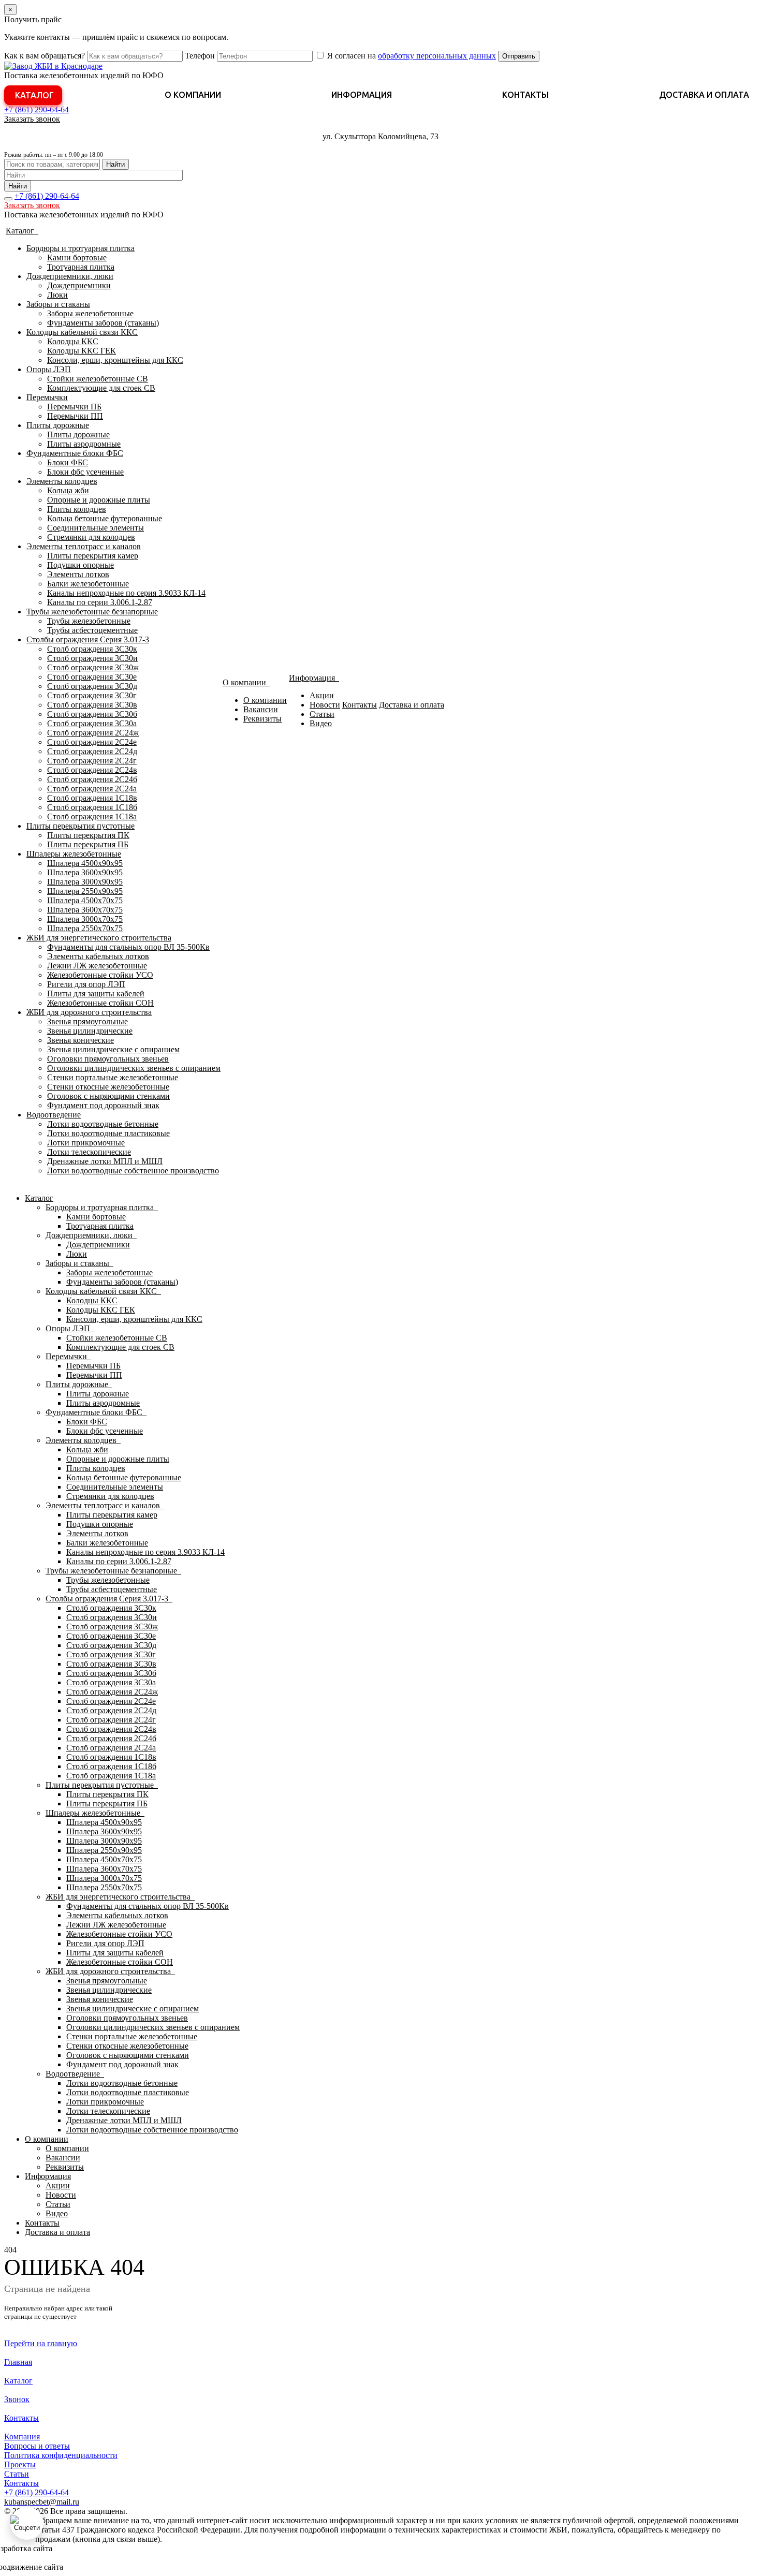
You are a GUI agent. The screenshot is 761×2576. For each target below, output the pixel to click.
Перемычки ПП (75, 416)
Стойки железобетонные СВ (98, 379)
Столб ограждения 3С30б (92, 714)
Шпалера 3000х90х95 (85, 882)
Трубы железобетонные (89, 621)
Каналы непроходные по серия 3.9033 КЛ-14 (126, 593)
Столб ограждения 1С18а (92, 816)
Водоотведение (54, 1115)
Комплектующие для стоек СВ (101, 388)
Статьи (322, 714)
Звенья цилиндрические (90, 1031)
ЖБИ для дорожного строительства (89, 1012)
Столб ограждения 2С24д (92, 751)
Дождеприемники (79, 285)
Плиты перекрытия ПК (88, 835)
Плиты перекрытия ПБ (88, 844)
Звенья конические (81, 1040)
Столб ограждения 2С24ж (93, 733)
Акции (322, 695)
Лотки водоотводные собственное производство (133, 1171)
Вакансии (261, 709)
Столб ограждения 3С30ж (93, 667)
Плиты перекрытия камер (93, 556)
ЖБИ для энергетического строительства (99, 938)
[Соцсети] (27, 2523)
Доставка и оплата (704, 95)
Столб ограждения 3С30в (92, 705)
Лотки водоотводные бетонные (103, 1124)
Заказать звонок (32, 119)
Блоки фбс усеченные (85, 472)
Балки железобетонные (88, 584)
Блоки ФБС (68, 462)
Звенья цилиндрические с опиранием (113, 1049)
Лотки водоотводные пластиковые (108, 1133)
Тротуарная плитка (81, 267)
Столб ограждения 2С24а (92, 789)
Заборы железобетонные (90, 313)
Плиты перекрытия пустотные (81, 826)
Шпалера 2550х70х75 (85, 928)
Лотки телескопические (89, 1152)
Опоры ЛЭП (49, 369)
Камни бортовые (77, 257)
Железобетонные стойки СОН (100, 1003)
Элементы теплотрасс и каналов (84, 546)
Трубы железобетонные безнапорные (92, 612)
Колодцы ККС (73, 341)
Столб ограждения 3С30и (92, 658)
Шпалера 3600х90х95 (85, 872)
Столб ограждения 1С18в (92, 798)
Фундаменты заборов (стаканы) (103, 323)
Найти (115, 164)
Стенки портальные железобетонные (113, 1077)
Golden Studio (89, 2567)
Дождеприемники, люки (70, 276)
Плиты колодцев (77, 509)
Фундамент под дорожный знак (103, 1105)
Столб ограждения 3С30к (92, 649)
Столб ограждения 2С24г (92, 761)
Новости (325, 705)
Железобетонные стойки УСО (100, 975)
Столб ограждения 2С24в (92, 770)
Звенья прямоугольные (87, 1021)
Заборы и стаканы (58, 304)
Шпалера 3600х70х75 (85, 910)
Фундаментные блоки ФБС (75, 453)
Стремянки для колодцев (91, 537)
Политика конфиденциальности (61, 2455)
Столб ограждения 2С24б (92, 779)
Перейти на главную (41, 2343)
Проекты (20, 2464)
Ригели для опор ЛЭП (86, 984)
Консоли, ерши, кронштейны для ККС (115, 360)
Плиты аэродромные (84, 444)
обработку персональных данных (437, 56)
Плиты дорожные (58, 425)
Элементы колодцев (62, 481)
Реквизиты (262, 719)
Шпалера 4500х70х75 (85, 900)
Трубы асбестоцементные (92, 630)
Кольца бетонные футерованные (105, 518)
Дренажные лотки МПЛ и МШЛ (105, 1161)
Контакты (525, 95)
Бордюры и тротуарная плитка (81, 248)
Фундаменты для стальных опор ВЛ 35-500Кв (128, 947)
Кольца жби (68, 490)
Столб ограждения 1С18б (92, 807)
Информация (362, 95)
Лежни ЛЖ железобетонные (97, 966)
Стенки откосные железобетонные (108, 1087)
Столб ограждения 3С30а (92, 723)
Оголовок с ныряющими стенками (108, 1096)
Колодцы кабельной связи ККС (82, 332)
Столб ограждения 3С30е (92, 677)
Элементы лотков (78, 574)
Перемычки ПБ (74, 407)
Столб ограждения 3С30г (92, 695)
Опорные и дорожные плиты (99, 500)
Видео (321, 723)
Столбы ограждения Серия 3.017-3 (88, 639)
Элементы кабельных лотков (98, 956)
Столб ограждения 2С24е (92, 742)
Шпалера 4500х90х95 (85, 863)
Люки (57, 295)
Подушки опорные (81, 565)
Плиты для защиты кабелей (96, 993)
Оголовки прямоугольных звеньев (108, 1059)
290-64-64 (36, 109)
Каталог (34, 95)
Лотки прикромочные (86, 1143)
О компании (193, 95)
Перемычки (47, 397)
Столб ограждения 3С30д (92, 686)
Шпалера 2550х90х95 (85, 891)
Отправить (519, 56)
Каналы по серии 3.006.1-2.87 (100, 602)
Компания (22, 2437)
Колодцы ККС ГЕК (82, 351)
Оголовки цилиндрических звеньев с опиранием (134, 1068)
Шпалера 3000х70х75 (85, 919)
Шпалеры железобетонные (74, 854)
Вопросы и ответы (37, 2446)
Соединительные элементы (96, 528)
